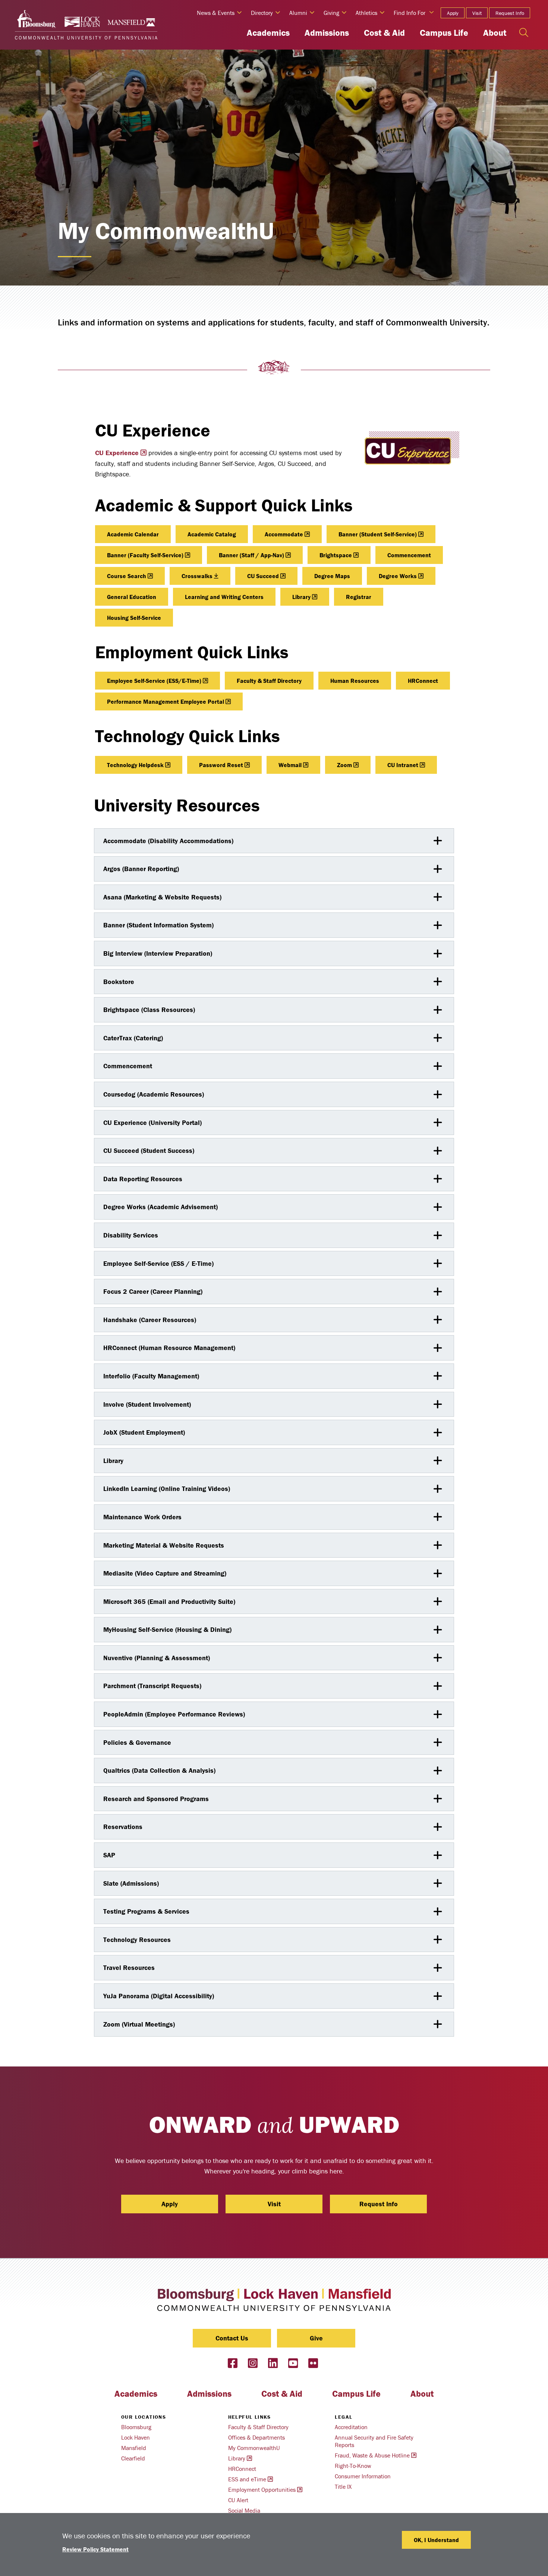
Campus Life (444, 33)
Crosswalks (197, 576)
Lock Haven (136, 2437)
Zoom (344, 765)
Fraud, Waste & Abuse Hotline (372, 2455)
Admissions (327, 33)
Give (316, 2338)
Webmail (290, 765)
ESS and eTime (247, 2479)
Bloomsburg (136, 2427)
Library (301, 597)
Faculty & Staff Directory (269, 681)
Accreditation (351, 2427)
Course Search (127, 576)
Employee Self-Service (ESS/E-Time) (154, 681)
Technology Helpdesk (135, 765)
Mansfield (134, 2448)
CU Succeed (263, 576)
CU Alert (238, 2500)
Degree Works (398, 576)
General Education (132, 597)
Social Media (244, 2510)
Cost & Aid (384, 33)
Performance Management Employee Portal (166, 701)
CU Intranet (403, 765)
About (495, 33)
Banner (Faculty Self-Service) (145, 555)
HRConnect (423, 681)
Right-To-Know (353, 2466)
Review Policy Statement (95, 2549)
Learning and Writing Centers (224, 597)
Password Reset (221, 765)
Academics (268, 33)
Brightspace (336, 555)
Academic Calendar (133, 534)
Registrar (359, 597)
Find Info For (410, 13)
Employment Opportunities (262, 2490)
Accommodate (284, 534)
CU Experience (117, 453)
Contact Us (232, 2338)
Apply (453, 13)
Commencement (409, 555)
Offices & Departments (256, 2437)
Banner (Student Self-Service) (378, 534)
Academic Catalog (212, 534)
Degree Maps (332, 576)
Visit (477, 13)
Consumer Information (363, 2476)
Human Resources (355, 681)
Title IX (343, 2487)
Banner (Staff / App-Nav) (251, 555)
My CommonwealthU (254, 2448)
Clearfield (133, 2458)
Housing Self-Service (134, 618)
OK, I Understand (436, 2540)
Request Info (510, 13)
